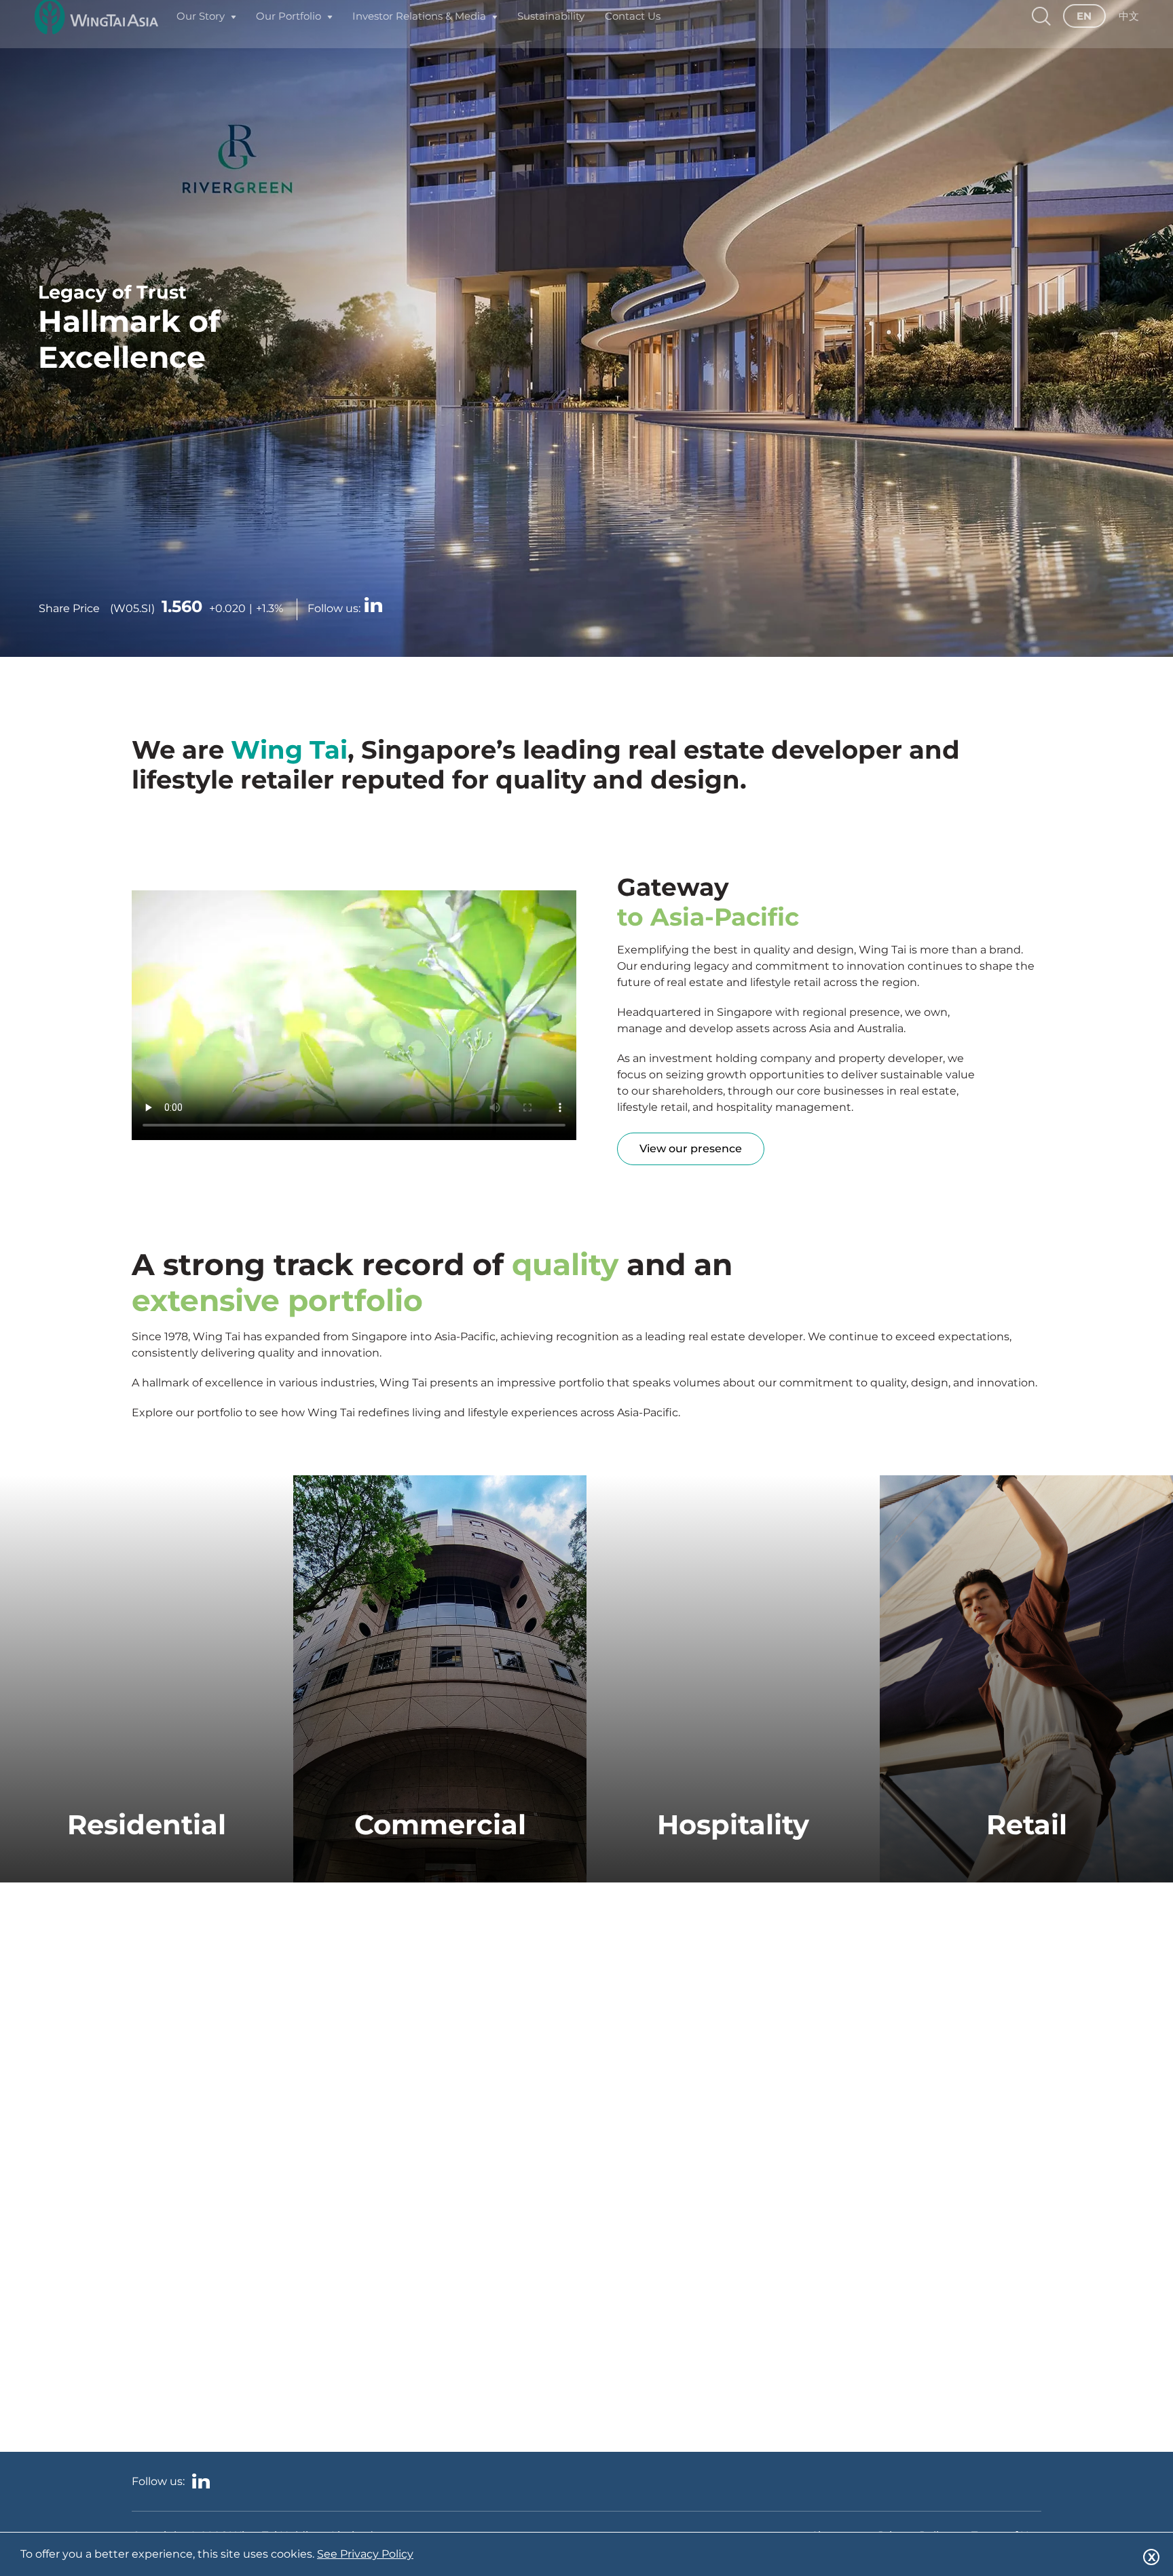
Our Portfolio (288, 32)
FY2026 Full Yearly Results (213, 2173)
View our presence (691, 1149)
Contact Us (633, 32)
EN (1084, 32)
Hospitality (733, 1824)
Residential (147, 1824)
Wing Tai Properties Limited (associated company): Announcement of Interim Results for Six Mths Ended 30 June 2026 (277, 2225)
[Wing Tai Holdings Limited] (96, 32)
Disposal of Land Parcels (209, 2317)
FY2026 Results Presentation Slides (239, 2133)
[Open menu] (234, 32)
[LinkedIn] (373, 606)
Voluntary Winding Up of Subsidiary (242, 2278)
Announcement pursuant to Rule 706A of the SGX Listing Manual (267, 2087)
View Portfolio (147, 1882)
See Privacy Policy (365, 2554)
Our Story (201, 32)
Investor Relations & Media (419, 32)
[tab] (147, 2028)
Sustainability (551, 32)
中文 (1129, 32)
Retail (1027, 1824)
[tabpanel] (280, 2196)
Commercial (440, 1824)
